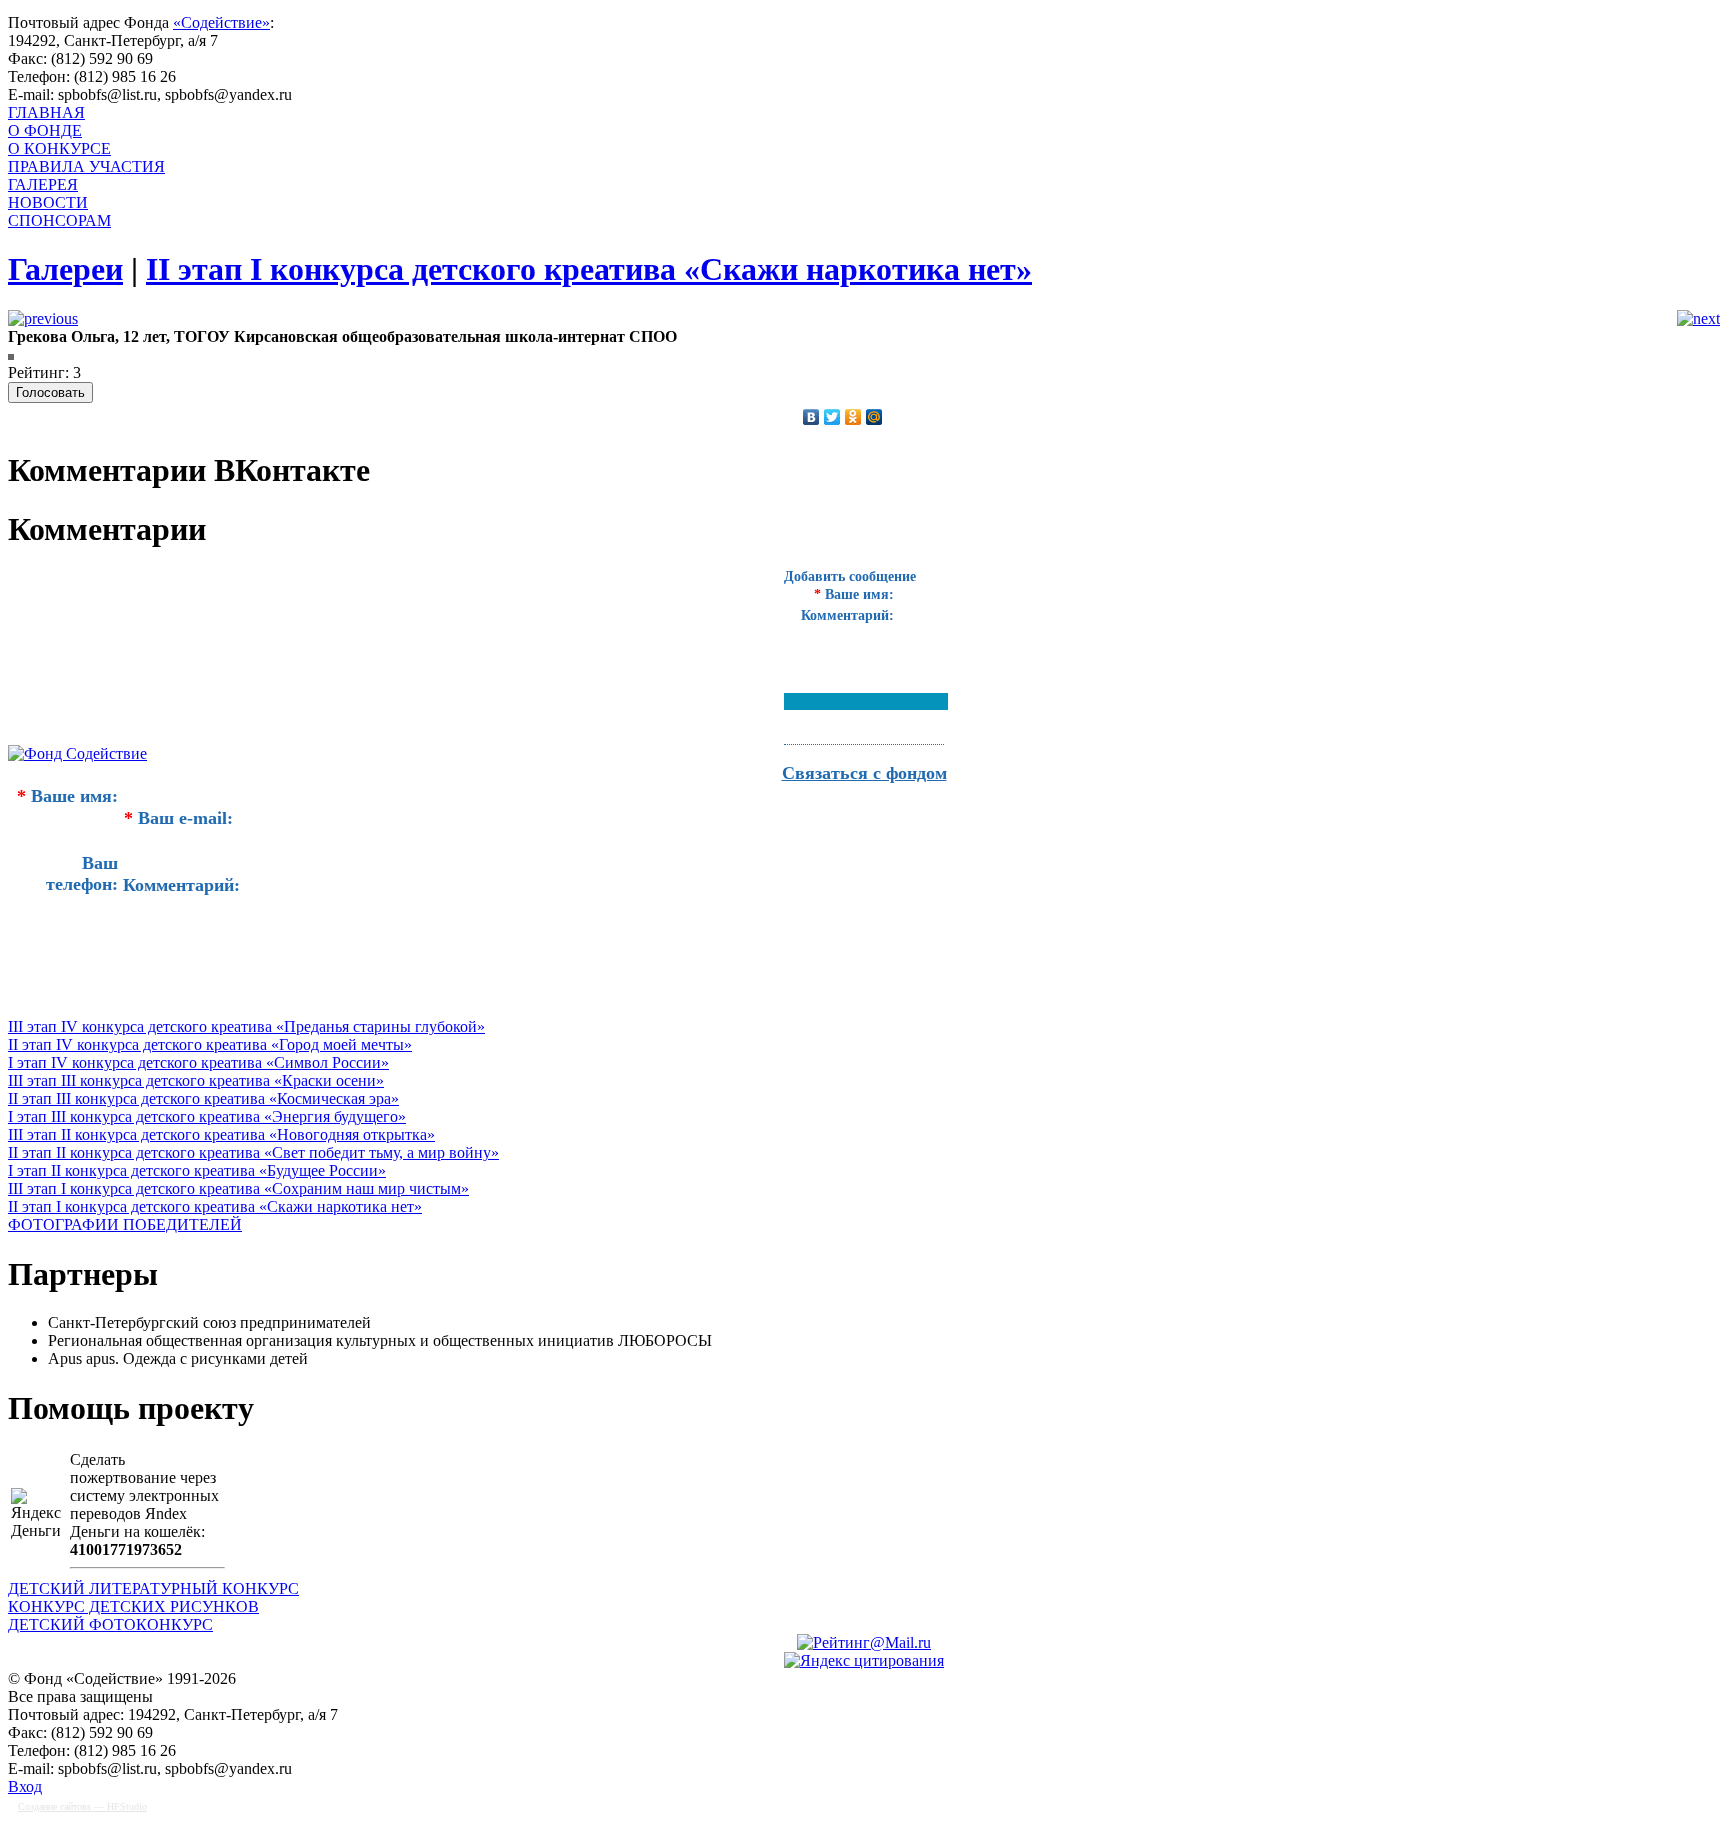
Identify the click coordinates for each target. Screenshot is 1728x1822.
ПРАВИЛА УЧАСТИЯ (86, 166)
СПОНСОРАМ (59, 220)
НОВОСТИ (48, 202)
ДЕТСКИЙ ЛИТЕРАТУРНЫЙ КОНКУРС (153, 1588)
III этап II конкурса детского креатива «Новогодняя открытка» (221, 1134)
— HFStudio (82, 1806)
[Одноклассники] (853, 417)
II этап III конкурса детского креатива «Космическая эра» (203, 1098)
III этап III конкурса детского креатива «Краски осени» (196, 1080)
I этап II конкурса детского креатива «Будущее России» (197, 1170)
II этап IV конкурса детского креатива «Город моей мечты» (210, 1044)
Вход (25, 1786)
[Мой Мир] (874, 417)
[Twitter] (832, 417)
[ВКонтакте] (811, 417)
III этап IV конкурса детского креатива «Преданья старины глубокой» (246, 1026)
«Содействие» (221, 22)
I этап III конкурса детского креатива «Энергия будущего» (207, 1116)
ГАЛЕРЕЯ (43, 184)
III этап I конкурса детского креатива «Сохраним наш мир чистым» (238, 1188)
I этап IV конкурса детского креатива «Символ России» (198, 1062)
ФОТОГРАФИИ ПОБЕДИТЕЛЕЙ (125, 1224)
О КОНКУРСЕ (59, 148)
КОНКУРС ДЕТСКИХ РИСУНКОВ (133, 1606)
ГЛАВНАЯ (46, 112)
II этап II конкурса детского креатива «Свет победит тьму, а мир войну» (253, 1152)
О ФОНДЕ (45, 130)
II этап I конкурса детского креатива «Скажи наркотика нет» (215, 1206)
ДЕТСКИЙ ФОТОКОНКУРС (110, 1624)
